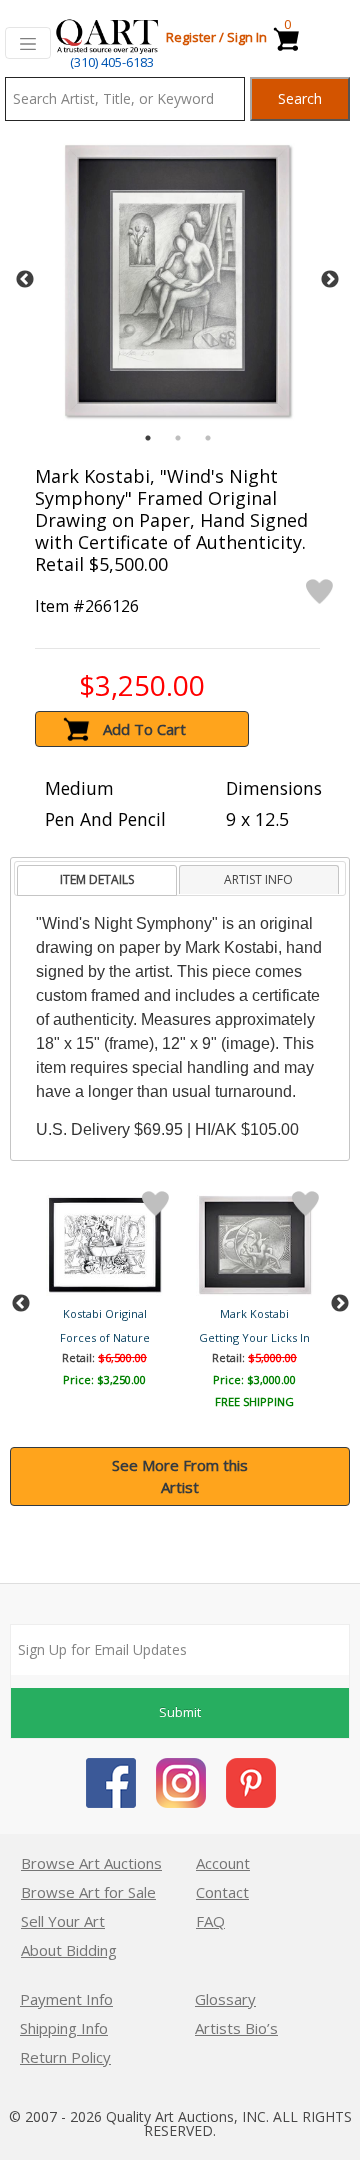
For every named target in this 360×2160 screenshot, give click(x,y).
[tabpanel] (177, 280)
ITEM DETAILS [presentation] (97, 879)
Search (300, 98)
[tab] (96, 880)
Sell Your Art (63, 1921)
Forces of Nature (105, 1337)
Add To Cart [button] (144, 729)
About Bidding (69, 1950)
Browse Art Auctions (91, 1863)
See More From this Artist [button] (180, 1476)
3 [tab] (208, 438)
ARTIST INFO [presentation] (258, 879)
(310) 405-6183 (112, 62)
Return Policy (65, 2057)
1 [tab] (148, 438)
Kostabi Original (105, 1313)
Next (330, 280)
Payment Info (66, 1999)
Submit (180, 1712)
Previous (25, 280)
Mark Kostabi (254, 1313)
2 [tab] (178, 438)
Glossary (225, 1999)
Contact (222, 1892)
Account (223, 1863)
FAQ (210, 1921)
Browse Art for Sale (88, 1892)
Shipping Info (64, 2028)
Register (191, 37)
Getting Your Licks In (254, 1337)
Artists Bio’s (236, 2028)
